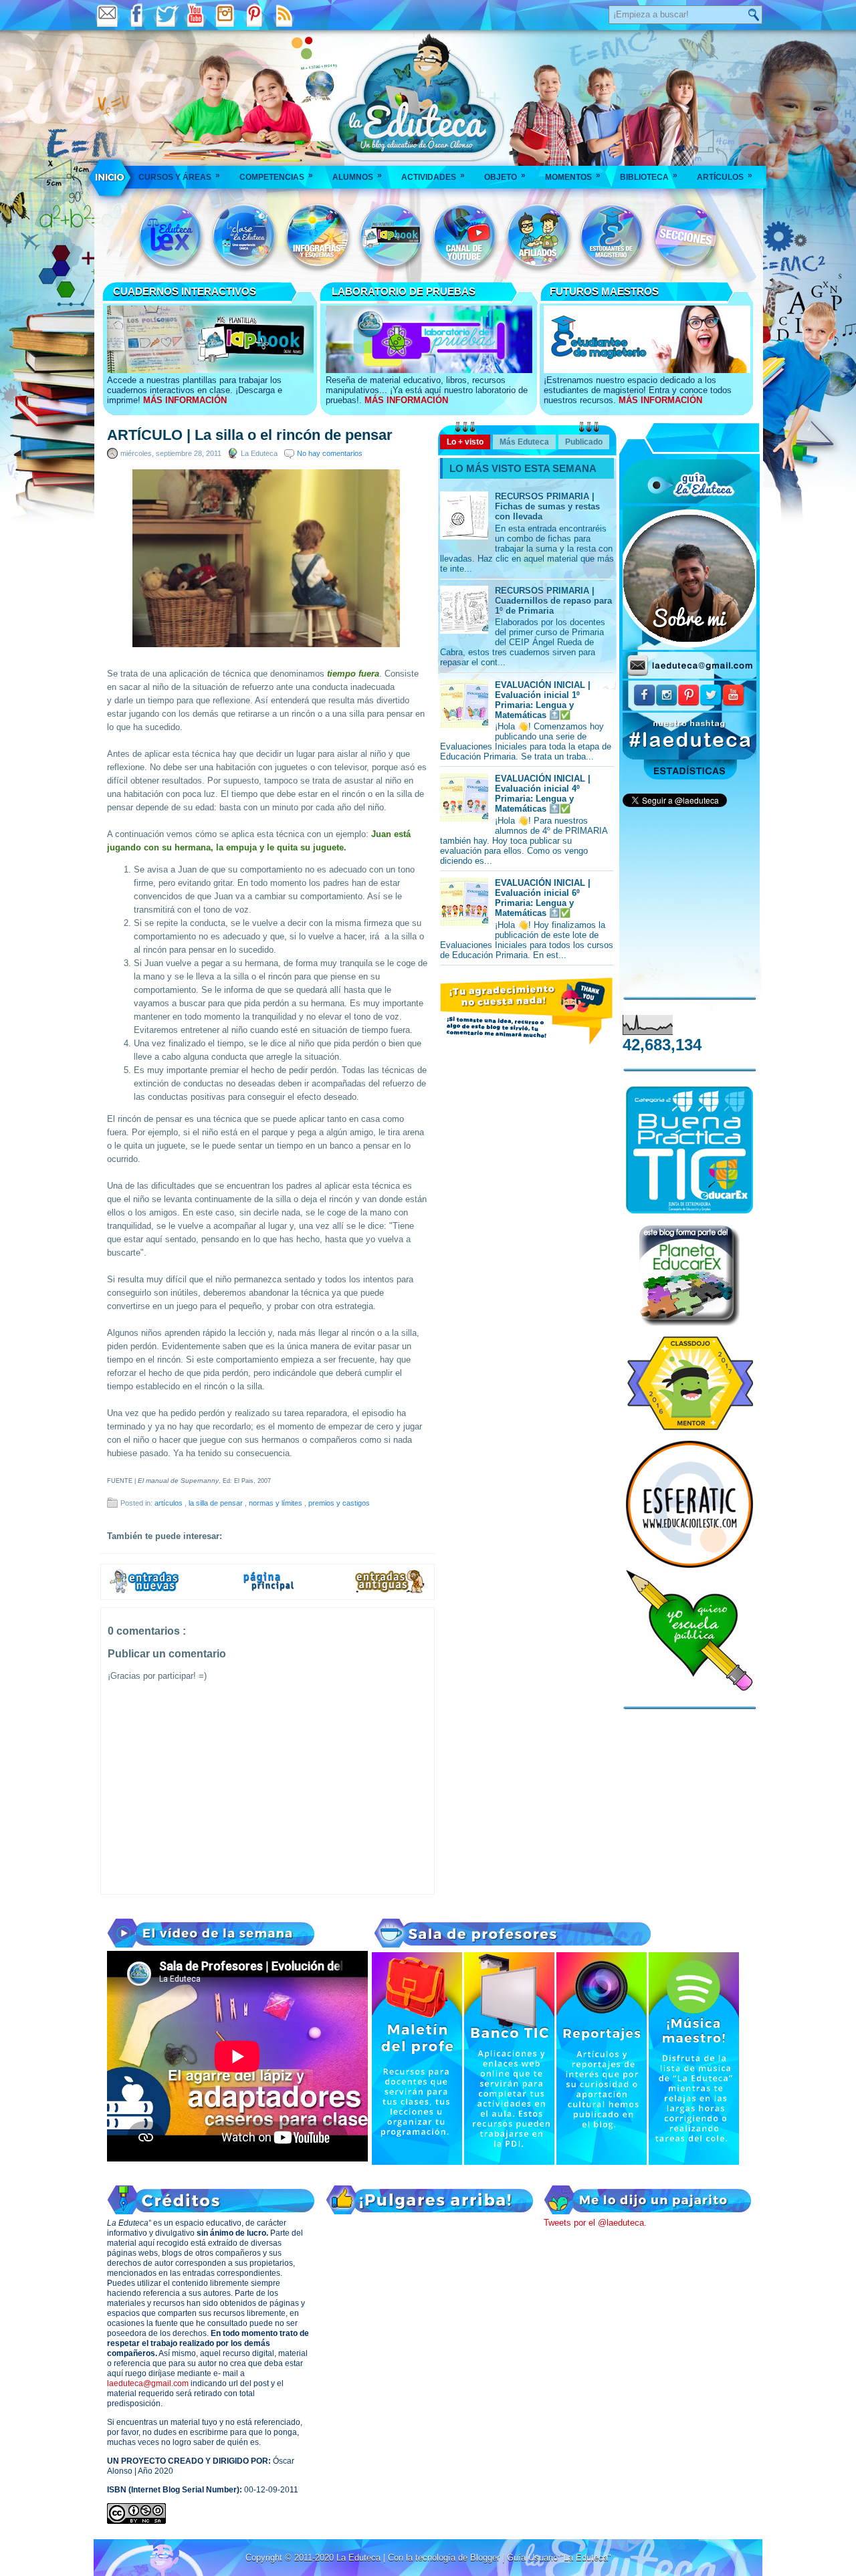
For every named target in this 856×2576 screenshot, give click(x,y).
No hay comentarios (330, 453)
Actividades (433, 176)
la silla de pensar (217, 1503)
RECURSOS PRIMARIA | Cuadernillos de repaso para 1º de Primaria (553, 601)
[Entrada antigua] (391, 1591)
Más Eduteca (524, 442)
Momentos (573, 176)
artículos (170, 1503)
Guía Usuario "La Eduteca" (559, 2558)
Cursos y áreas (179, 176)
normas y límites (277, 1503)
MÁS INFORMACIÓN (185, 400)
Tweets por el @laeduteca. (595, 2223)
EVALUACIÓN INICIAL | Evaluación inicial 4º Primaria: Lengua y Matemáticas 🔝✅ (543, 794)
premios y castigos (339, 1503)
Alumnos (357, 176)
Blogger (486, 2558)
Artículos (725, 176)
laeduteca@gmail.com (148, 2383)
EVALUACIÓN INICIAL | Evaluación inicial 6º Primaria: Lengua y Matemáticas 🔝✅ (543, 898)
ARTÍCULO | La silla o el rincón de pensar (250, 435)
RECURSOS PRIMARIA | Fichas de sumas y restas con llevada (547, 506)
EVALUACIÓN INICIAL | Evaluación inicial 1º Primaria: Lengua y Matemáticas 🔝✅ (543, 700)
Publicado (584, 442)
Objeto (505, 176)
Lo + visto (465, 442)
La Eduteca (360, 2558)
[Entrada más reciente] (144, 1591)
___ (111, 177)
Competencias (276, 176)
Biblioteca (649, 176)
